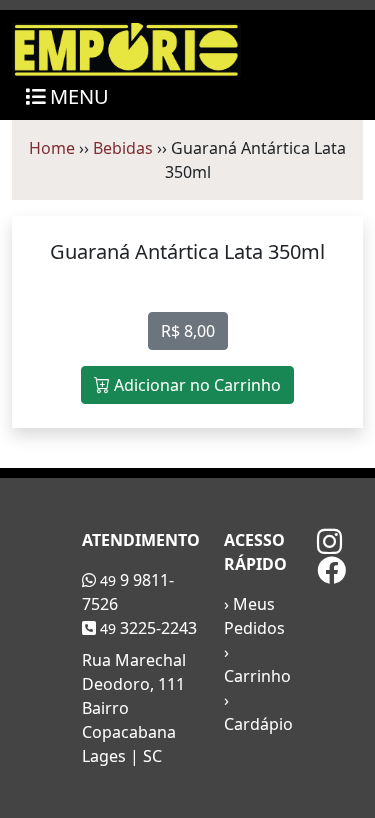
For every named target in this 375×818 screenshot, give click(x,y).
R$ (188, 331)
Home (52, 148)
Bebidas (123, 148)
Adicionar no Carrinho (195, 385)
